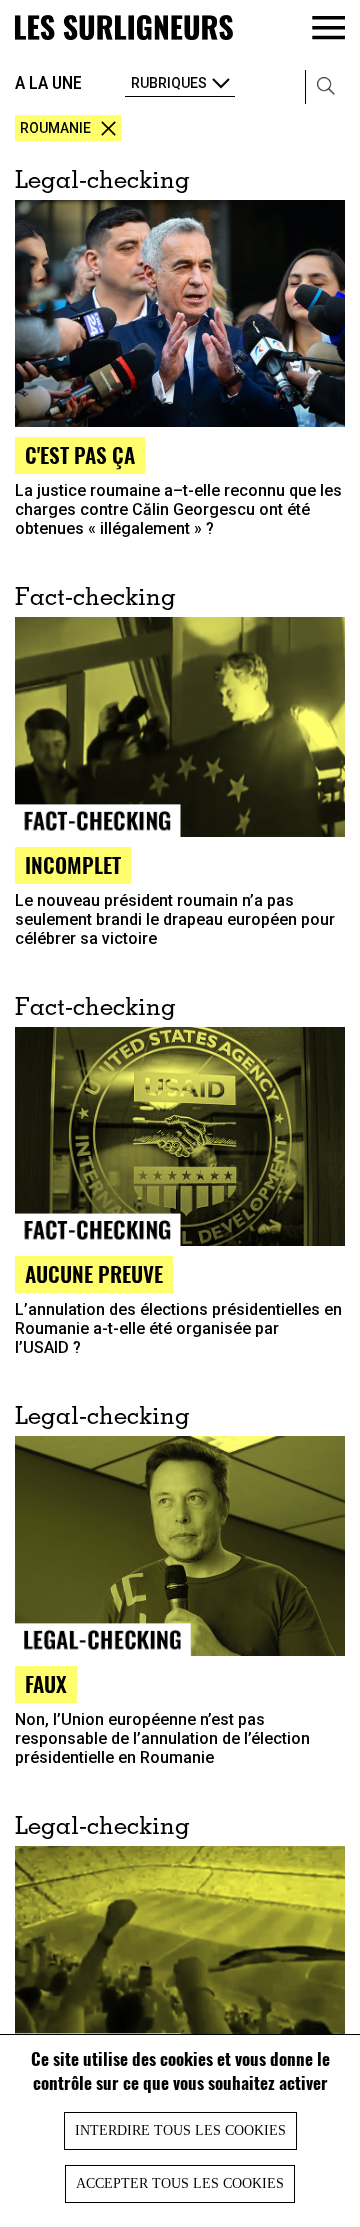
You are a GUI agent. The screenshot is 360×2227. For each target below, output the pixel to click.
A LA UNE (48, 82)
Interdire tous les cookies (180, 2130)
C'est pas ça (80, 454)
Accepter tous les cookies (180, 2183)
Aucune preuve (94, 1273)
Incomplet (73, 864)
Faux (46, 1683)
